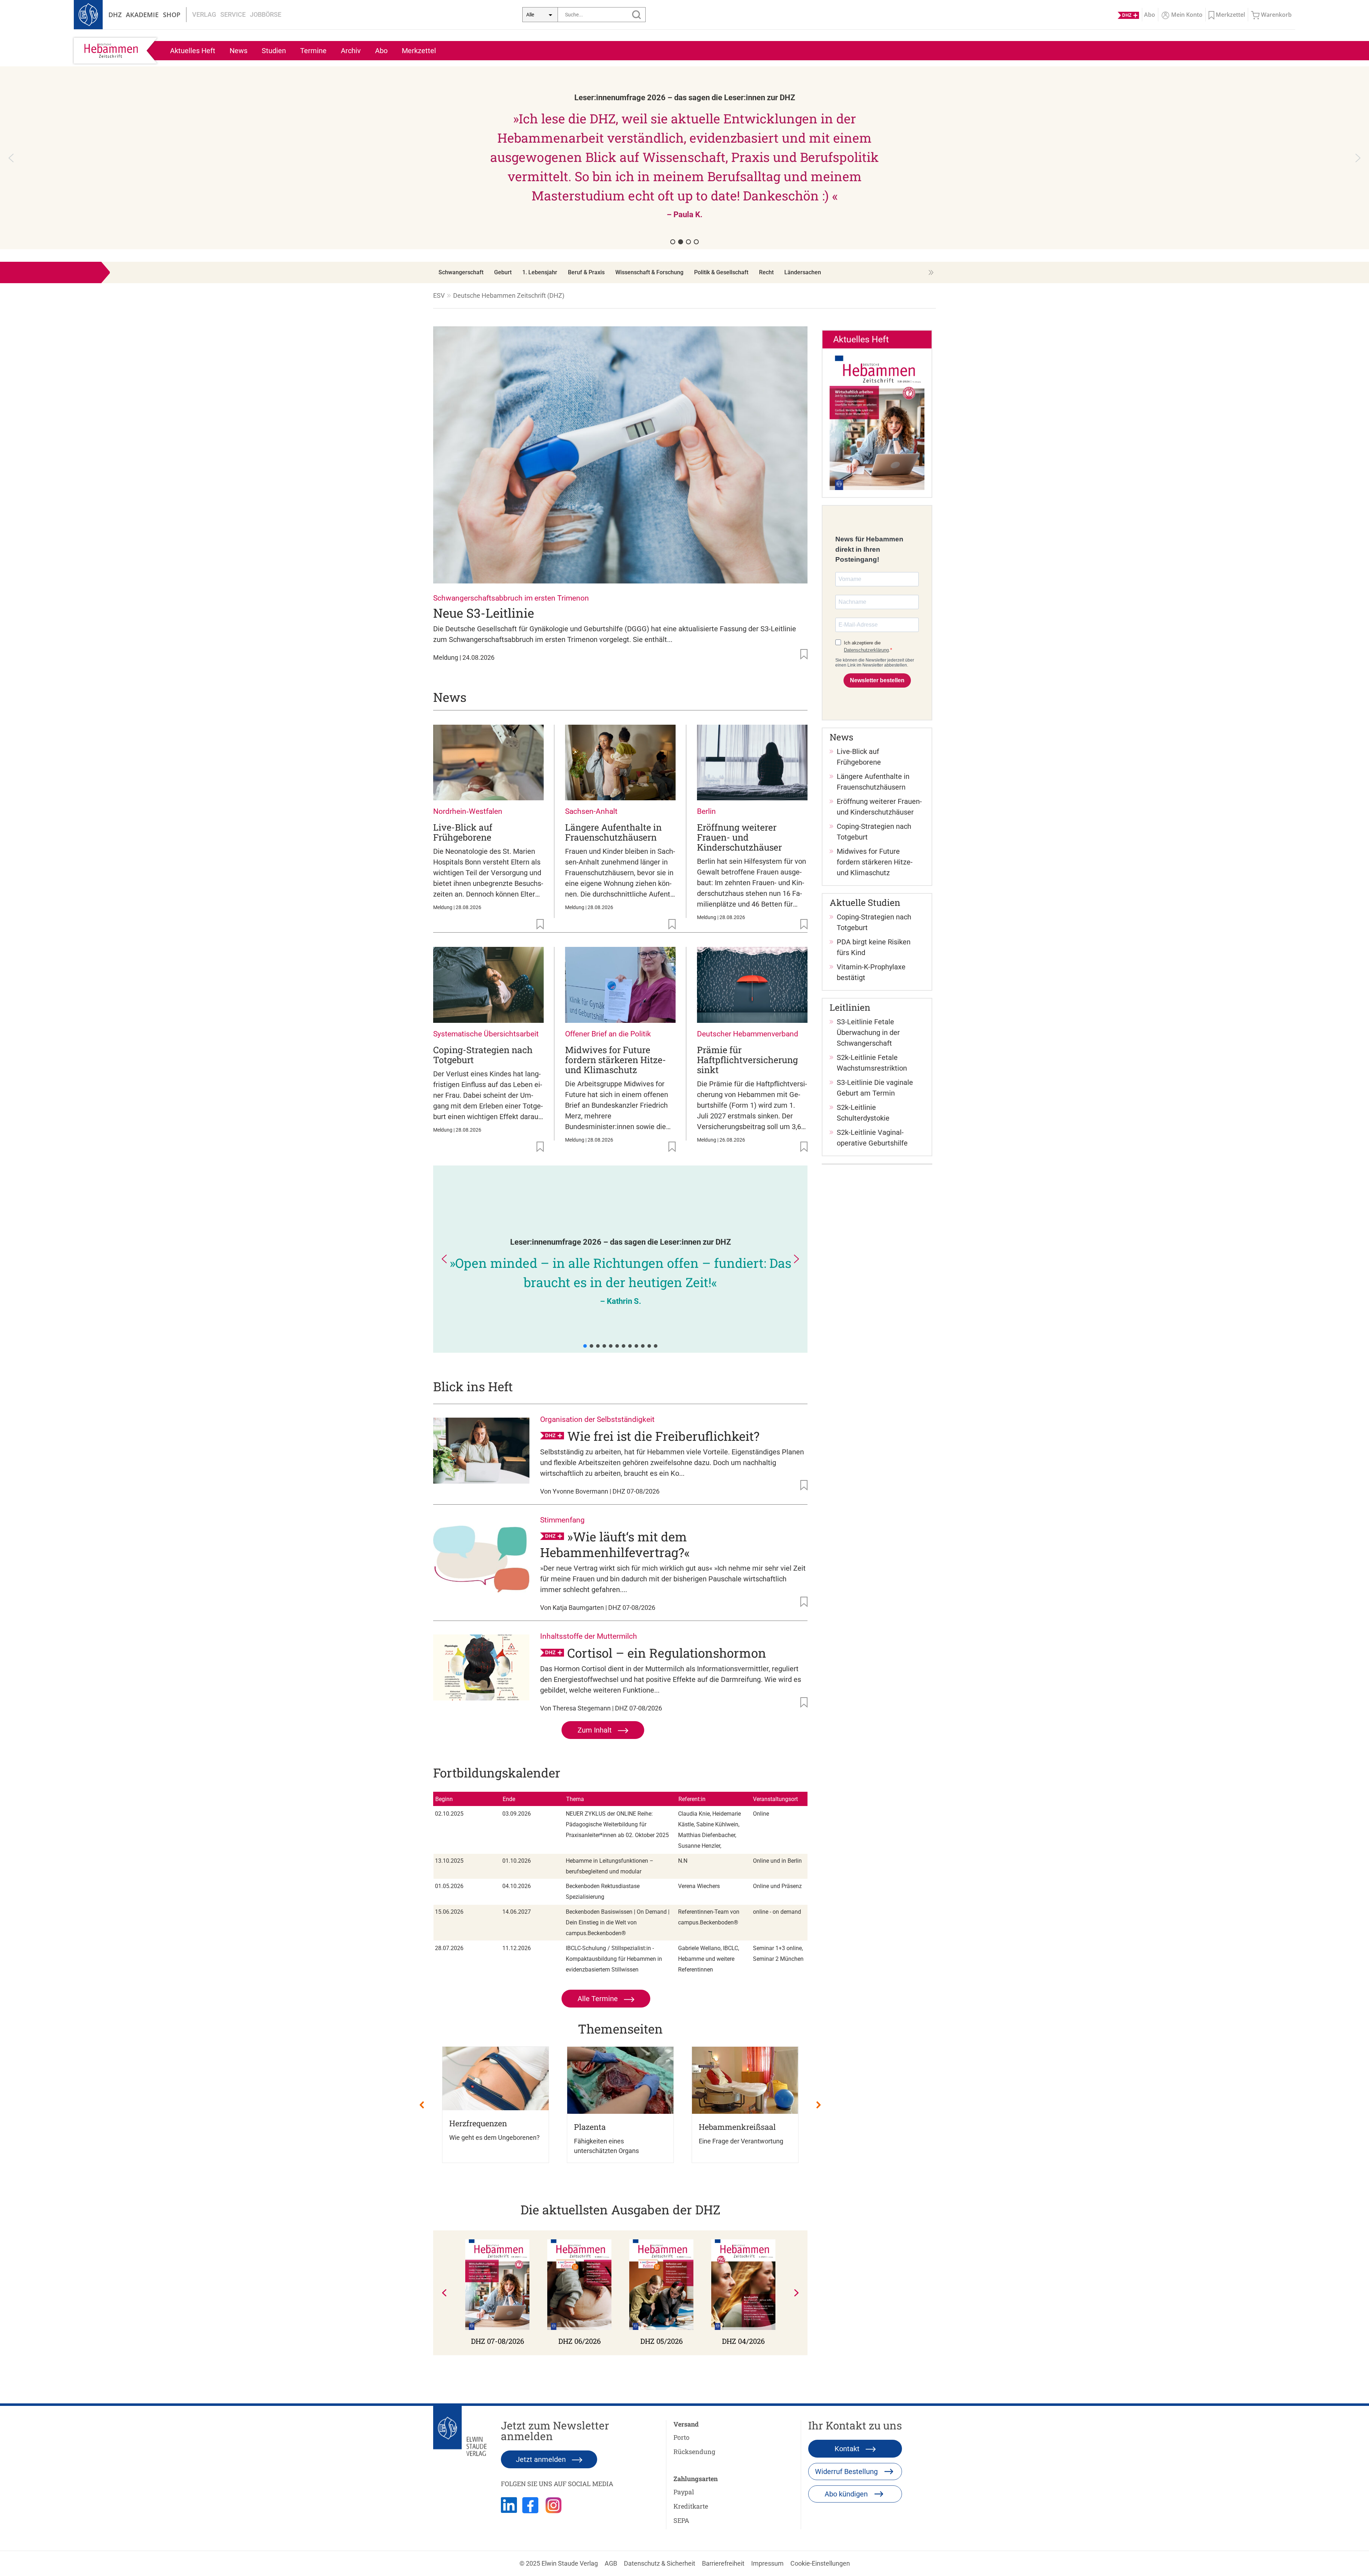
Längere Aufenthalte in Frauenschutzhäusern (613, 832)
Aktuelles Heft (193, 51)
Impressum (767, 2563)
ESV (439, 295)
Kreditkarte (691, 2506)
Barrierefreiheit (723, 2563)
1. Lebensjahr (540, 272)
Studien (274, 51)
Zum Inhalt (596, 1730)
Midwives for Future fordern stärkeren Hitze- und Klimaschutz (616, 1060)
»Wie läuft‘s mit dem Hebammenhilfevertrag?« (615, 1544)
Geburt (503, 272)
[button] (684, 158)
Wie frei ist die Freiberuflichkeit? (663, 1436)
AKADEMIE (142, 15)
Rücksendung (694, 2452)
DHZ (115, 15)
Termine (313, 51)
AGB (611, 2563)
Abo (381, 51)
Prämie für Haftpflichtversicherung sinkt (747, 1060)
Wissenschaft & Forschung (649, 272)
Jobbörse (266, 14)
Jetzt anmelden (542, 2459)
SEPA (681, 2520)
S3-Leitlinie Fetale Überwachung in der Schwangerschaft (868, 1032)
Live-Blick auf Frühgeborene (463, 832)
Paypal (684, 2492)
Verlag (204, 14)
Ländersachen (803, 272)
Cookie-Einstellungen (820, 2563)
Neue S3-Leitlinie (484, 613)
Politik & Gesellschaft (721, 272)
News (239, 51)
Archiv (351, 51)
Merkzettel (419, 51)
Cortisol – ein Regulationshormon (667, 1653)
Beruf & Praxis (586, 272)
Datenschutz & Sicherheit (660, 2563)
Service (233, 14)
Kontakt (848, 2449)
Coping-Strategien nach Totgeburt (483, 1055)
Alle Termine (599, 1999)
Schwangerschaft (461, 272)
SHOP (172, 15)
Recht (766, 272)
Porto (681, 2437)
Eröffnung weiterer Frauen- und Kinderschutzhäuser (739, 837)
